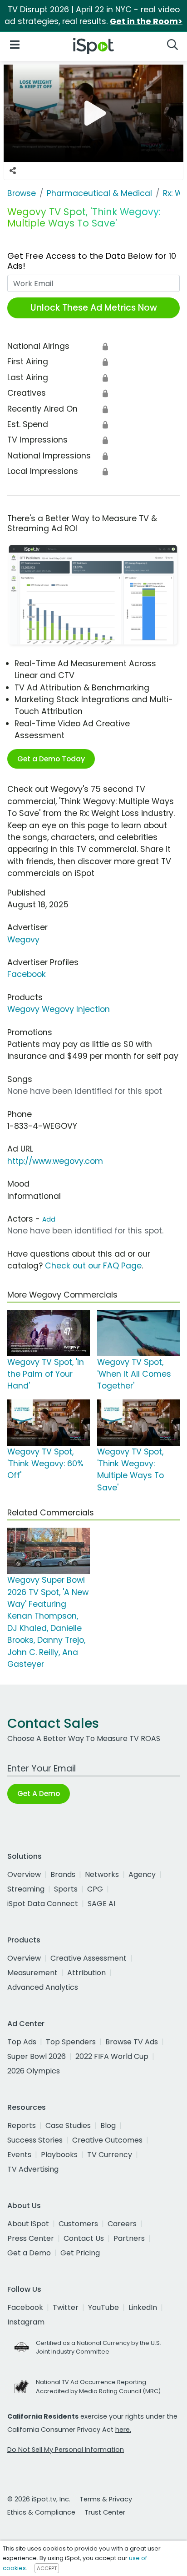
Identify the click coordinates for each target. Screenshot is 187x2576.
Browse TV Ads (132, 2042)
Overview (24, 1874)
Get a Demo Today (51, 759)
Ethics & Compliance (41, 2512)
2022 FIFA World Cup (112, 2056)
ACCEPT (47, 2568)
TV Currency (110, 2155)
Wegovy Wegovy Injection (59, 1009)
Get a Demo (29, 2253)
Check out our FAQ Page (93, 1266)
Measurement (32, 1973)
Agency (142, 1874)
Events (19, 2155)
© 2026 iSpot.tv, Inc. (39, 2499)
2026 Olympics (34, 2071)
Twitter (66, 2307)
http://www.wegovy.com (55, 1161)
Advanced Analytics (43, 1987)
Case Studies (68, 2126)
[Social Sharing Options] (13, 171)
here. (123, 2430)
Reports (22, 2126)
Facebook (27, 974)
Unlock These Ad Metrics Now (94, 308)
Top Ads (22, 2042)
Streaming (26, 1889)
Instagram (26, 2322)
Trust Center (105, 2512)
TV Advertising (33, 2169)
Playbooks (59, 2155)
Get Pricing (80, 2253)
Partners (129, 2238)
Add (49, 1219)
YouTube (103, 2307)
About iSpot (28, 2224)
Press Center (31, 2238)
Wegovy (23, 940)
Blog (108, 2126)
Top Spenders (71, 2042)
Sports (66, 1889)
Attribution (86, 1973)
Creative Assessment (89, 1958)
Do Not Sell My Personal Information (66, 2450)
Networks (102, 1874)
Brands (63, 1874)
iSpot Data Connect (43, 1904)
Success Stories (35, 2140)
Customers (78, 2224)
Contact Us (84, 2238)
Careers (122, 2224)
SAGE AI (101, 1904)
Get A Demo (39, 1794)
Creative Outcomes (107, 2140)
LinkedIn (143, 2307)
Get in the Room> (146, 21)
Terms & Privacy (106, 2499)
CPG (95, 1889)
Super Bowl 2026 (37, 2056)
